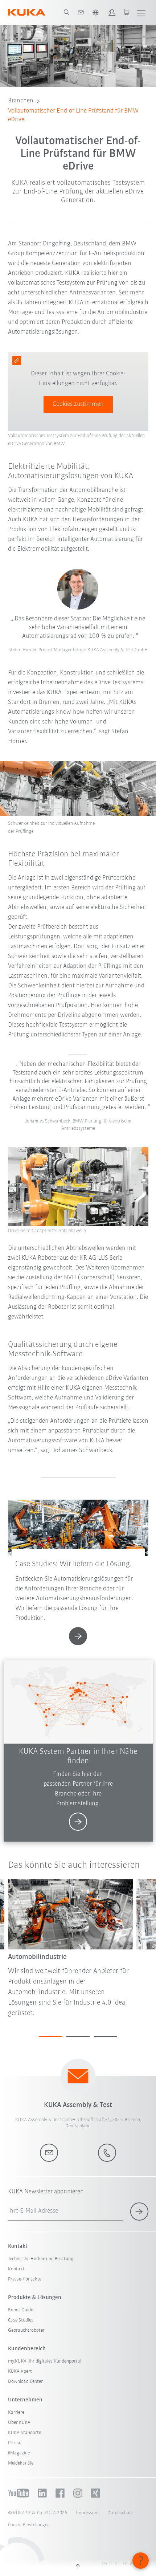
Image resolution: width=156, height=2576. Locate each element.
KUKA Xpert (20, 2371)
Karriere (16, 2412)
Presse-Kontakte (25, 2279)
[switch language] (95, 12)
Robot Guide (20, 2310)
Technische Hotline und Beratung (41, 2259)
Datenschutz (120, 2513)
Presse (15, 2443)
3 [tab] (106, 2037)
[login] (111, 12)
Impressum (87, 2513)
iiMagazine (19, 2453)
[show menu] (141, 12)
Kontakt (16, 2269)
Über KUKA (19, 2423)
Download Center (25, 2382)
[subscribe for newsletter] (139, 2212)
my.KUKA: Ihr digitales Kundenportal (45, 2361)
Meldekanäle (21, 2463)
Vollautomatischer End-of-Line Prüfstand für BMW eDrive (73, 115)
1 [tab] (50, 2037)
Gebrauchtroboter (26, 2330)
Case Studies (21, 2320)
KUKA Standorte (24, 2433)
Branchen (21, 101)
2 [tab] (78, 2037)
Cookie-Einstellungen (29, 2525)
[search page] (66, 12)
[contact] (81, 12)
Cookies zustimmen (78, 404)
